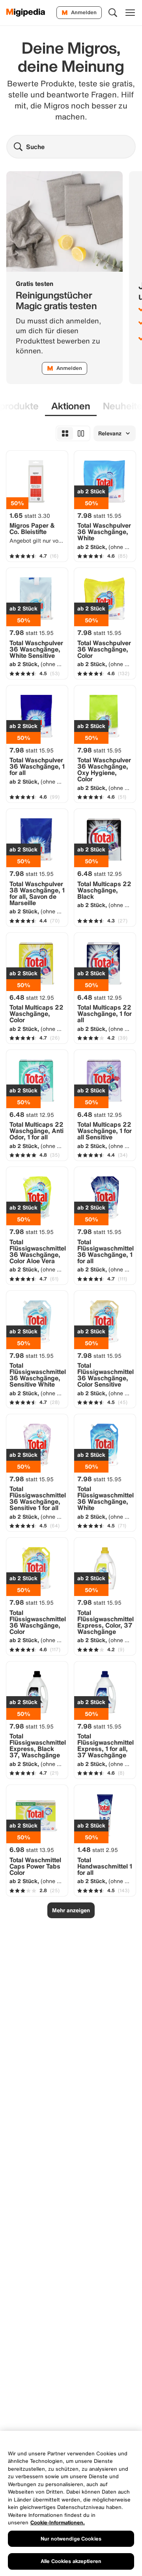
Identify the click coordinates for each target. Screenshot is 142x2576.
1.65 (30, 515)
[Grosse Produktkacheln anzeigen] (81, 433)
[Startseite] (26, 13)
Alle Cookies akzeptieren (71, 2561)
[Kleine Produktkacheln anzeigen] (65, 433)
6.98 (32, 1850)
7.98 (99, 515)
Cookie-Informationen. (58, 2523)
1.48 (98, 1850)
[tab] (71, 406)
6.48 (100, 874)
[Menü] (130, 13)
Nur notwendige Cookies (71, 2539)
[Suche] (113, 13)
